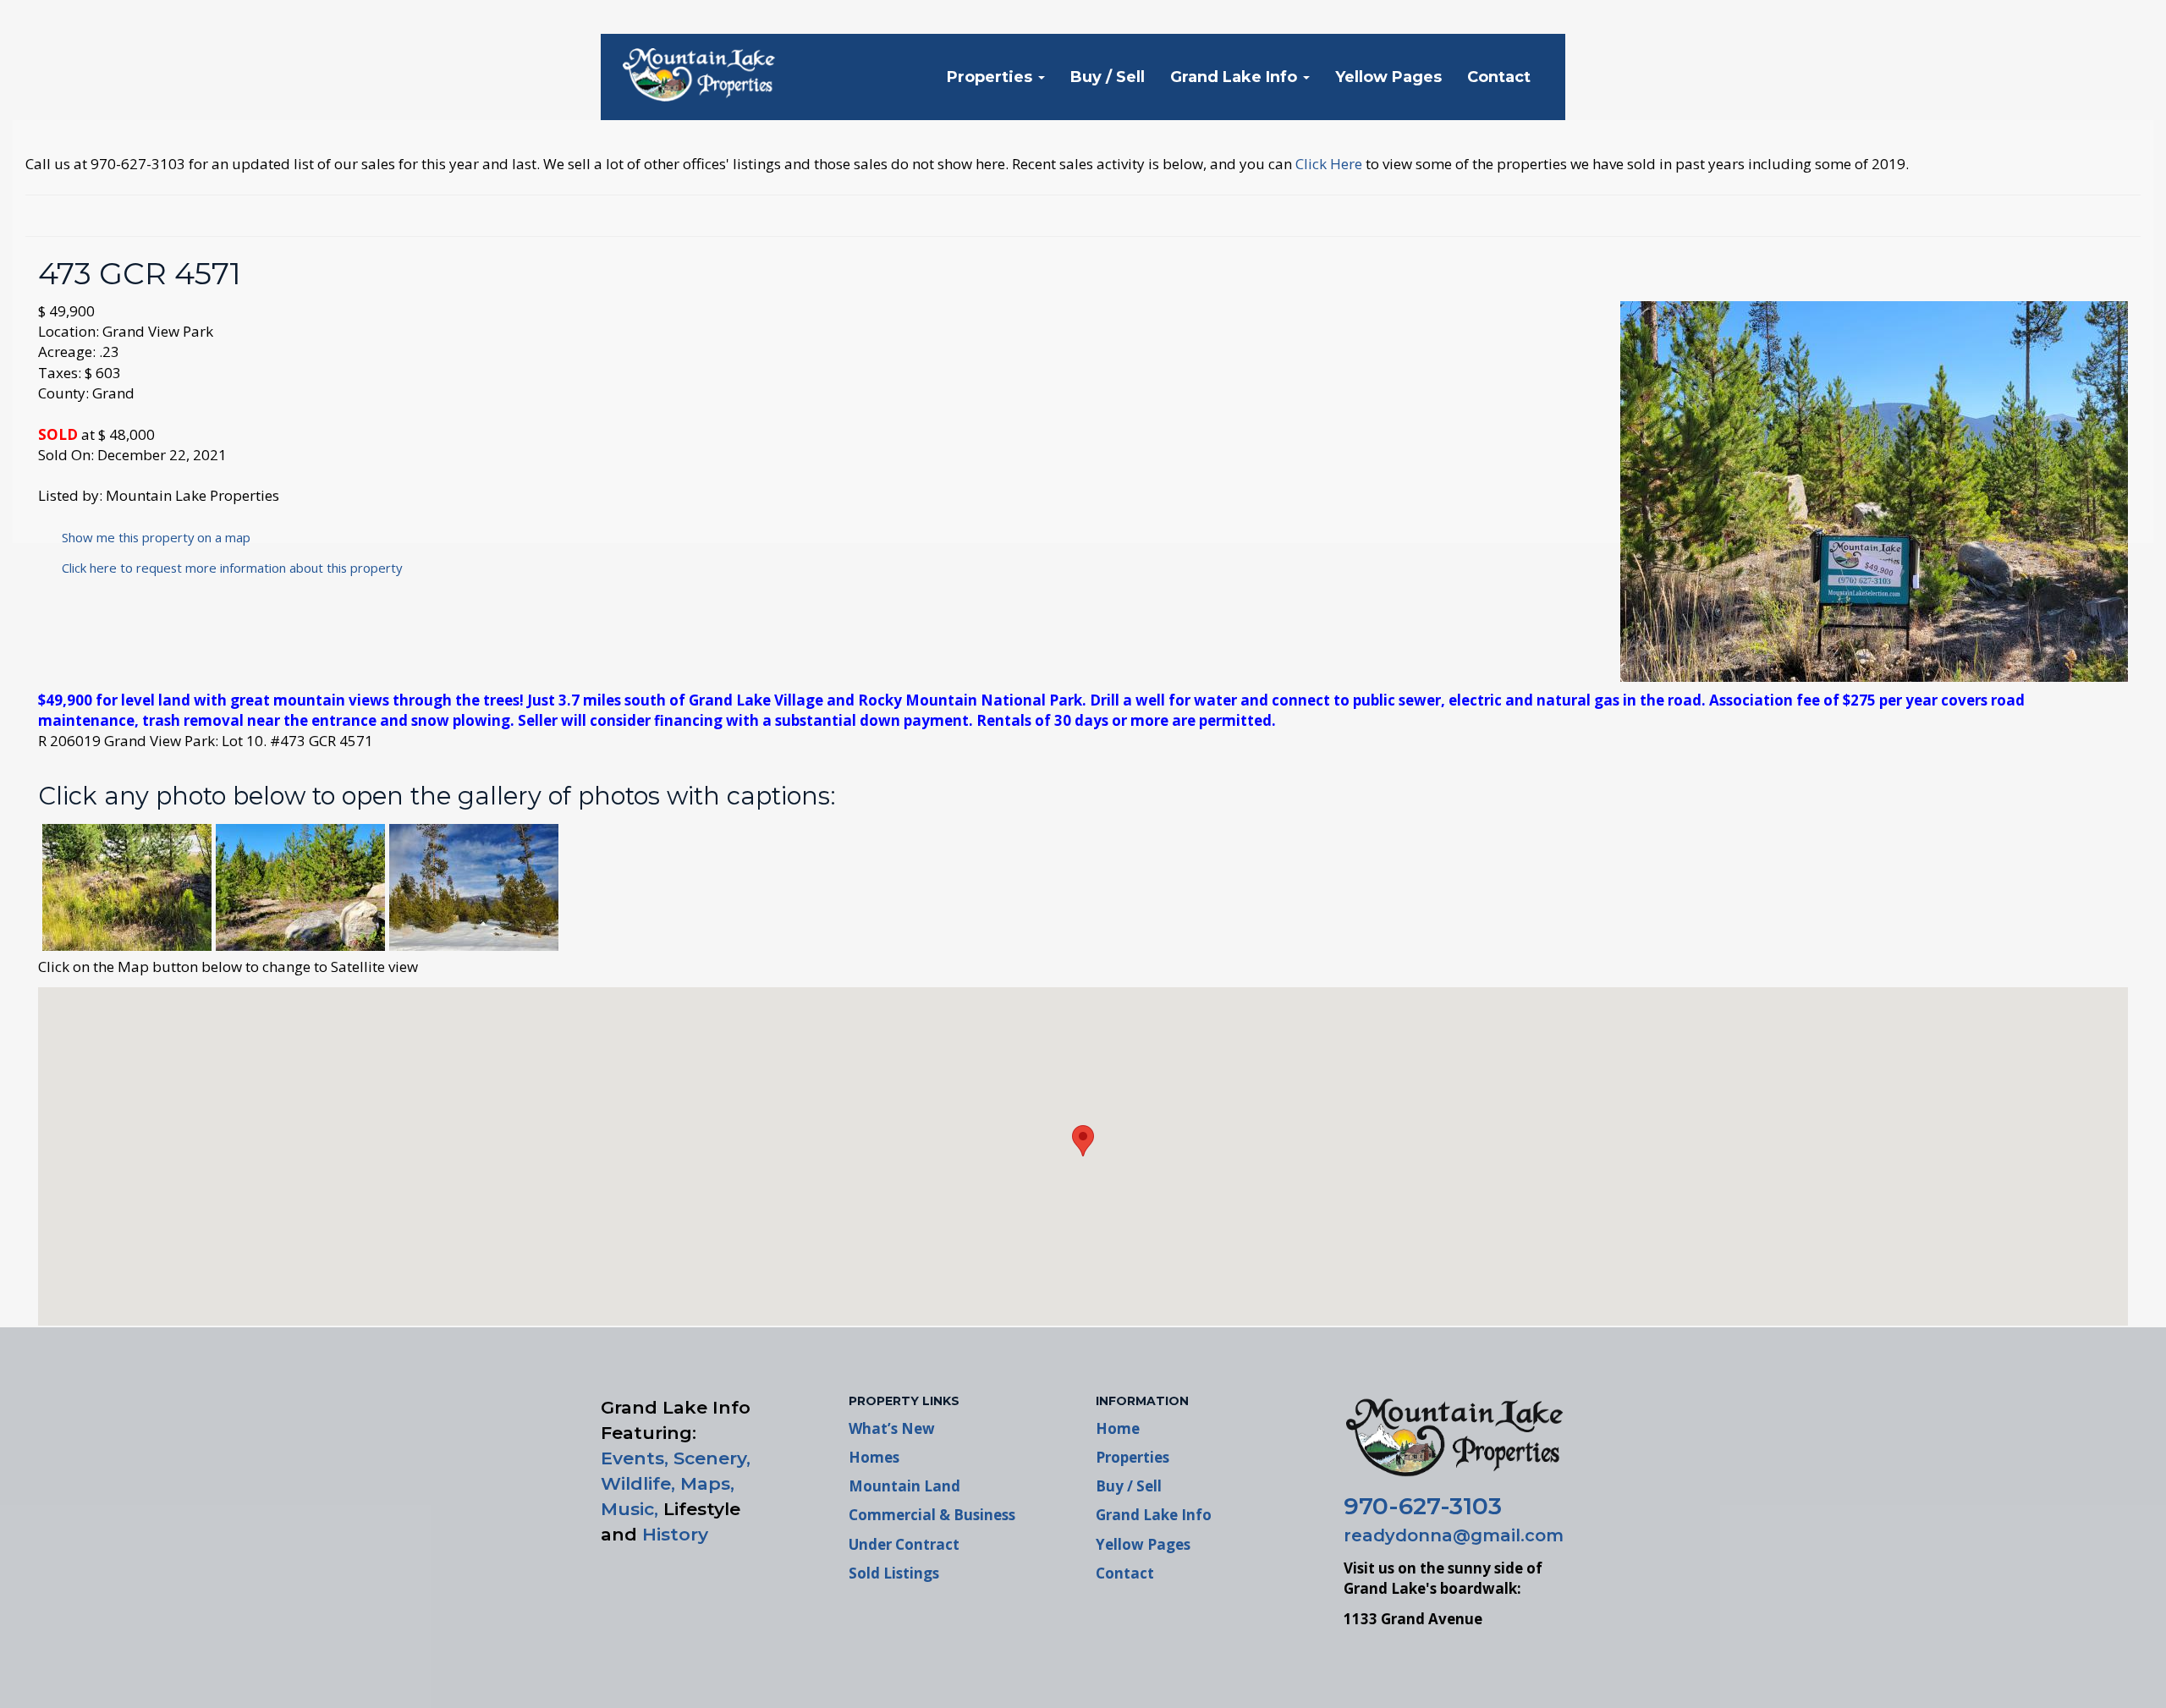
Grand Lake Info (1236, 77)
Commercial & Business (932, 1515)
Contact (1499, 77)
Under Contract (904, 1544)
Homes (874, 1457)
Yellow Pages (1388, 77)
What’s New (892, 1428)
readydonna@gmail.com (1454, 1535)
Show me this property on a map (151, 537)
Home (1118, 1428)
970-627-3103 (1423, 1506)
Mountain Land (904, 1486)
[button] (1083, 1141)
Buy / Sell (1108, 77)
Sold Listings (894, 1573)
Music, (629, 1509)
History (675, 1534)
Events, (635, 1458)
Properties (992, 77)
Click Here (1329, 164)
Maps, (707, 1483)
